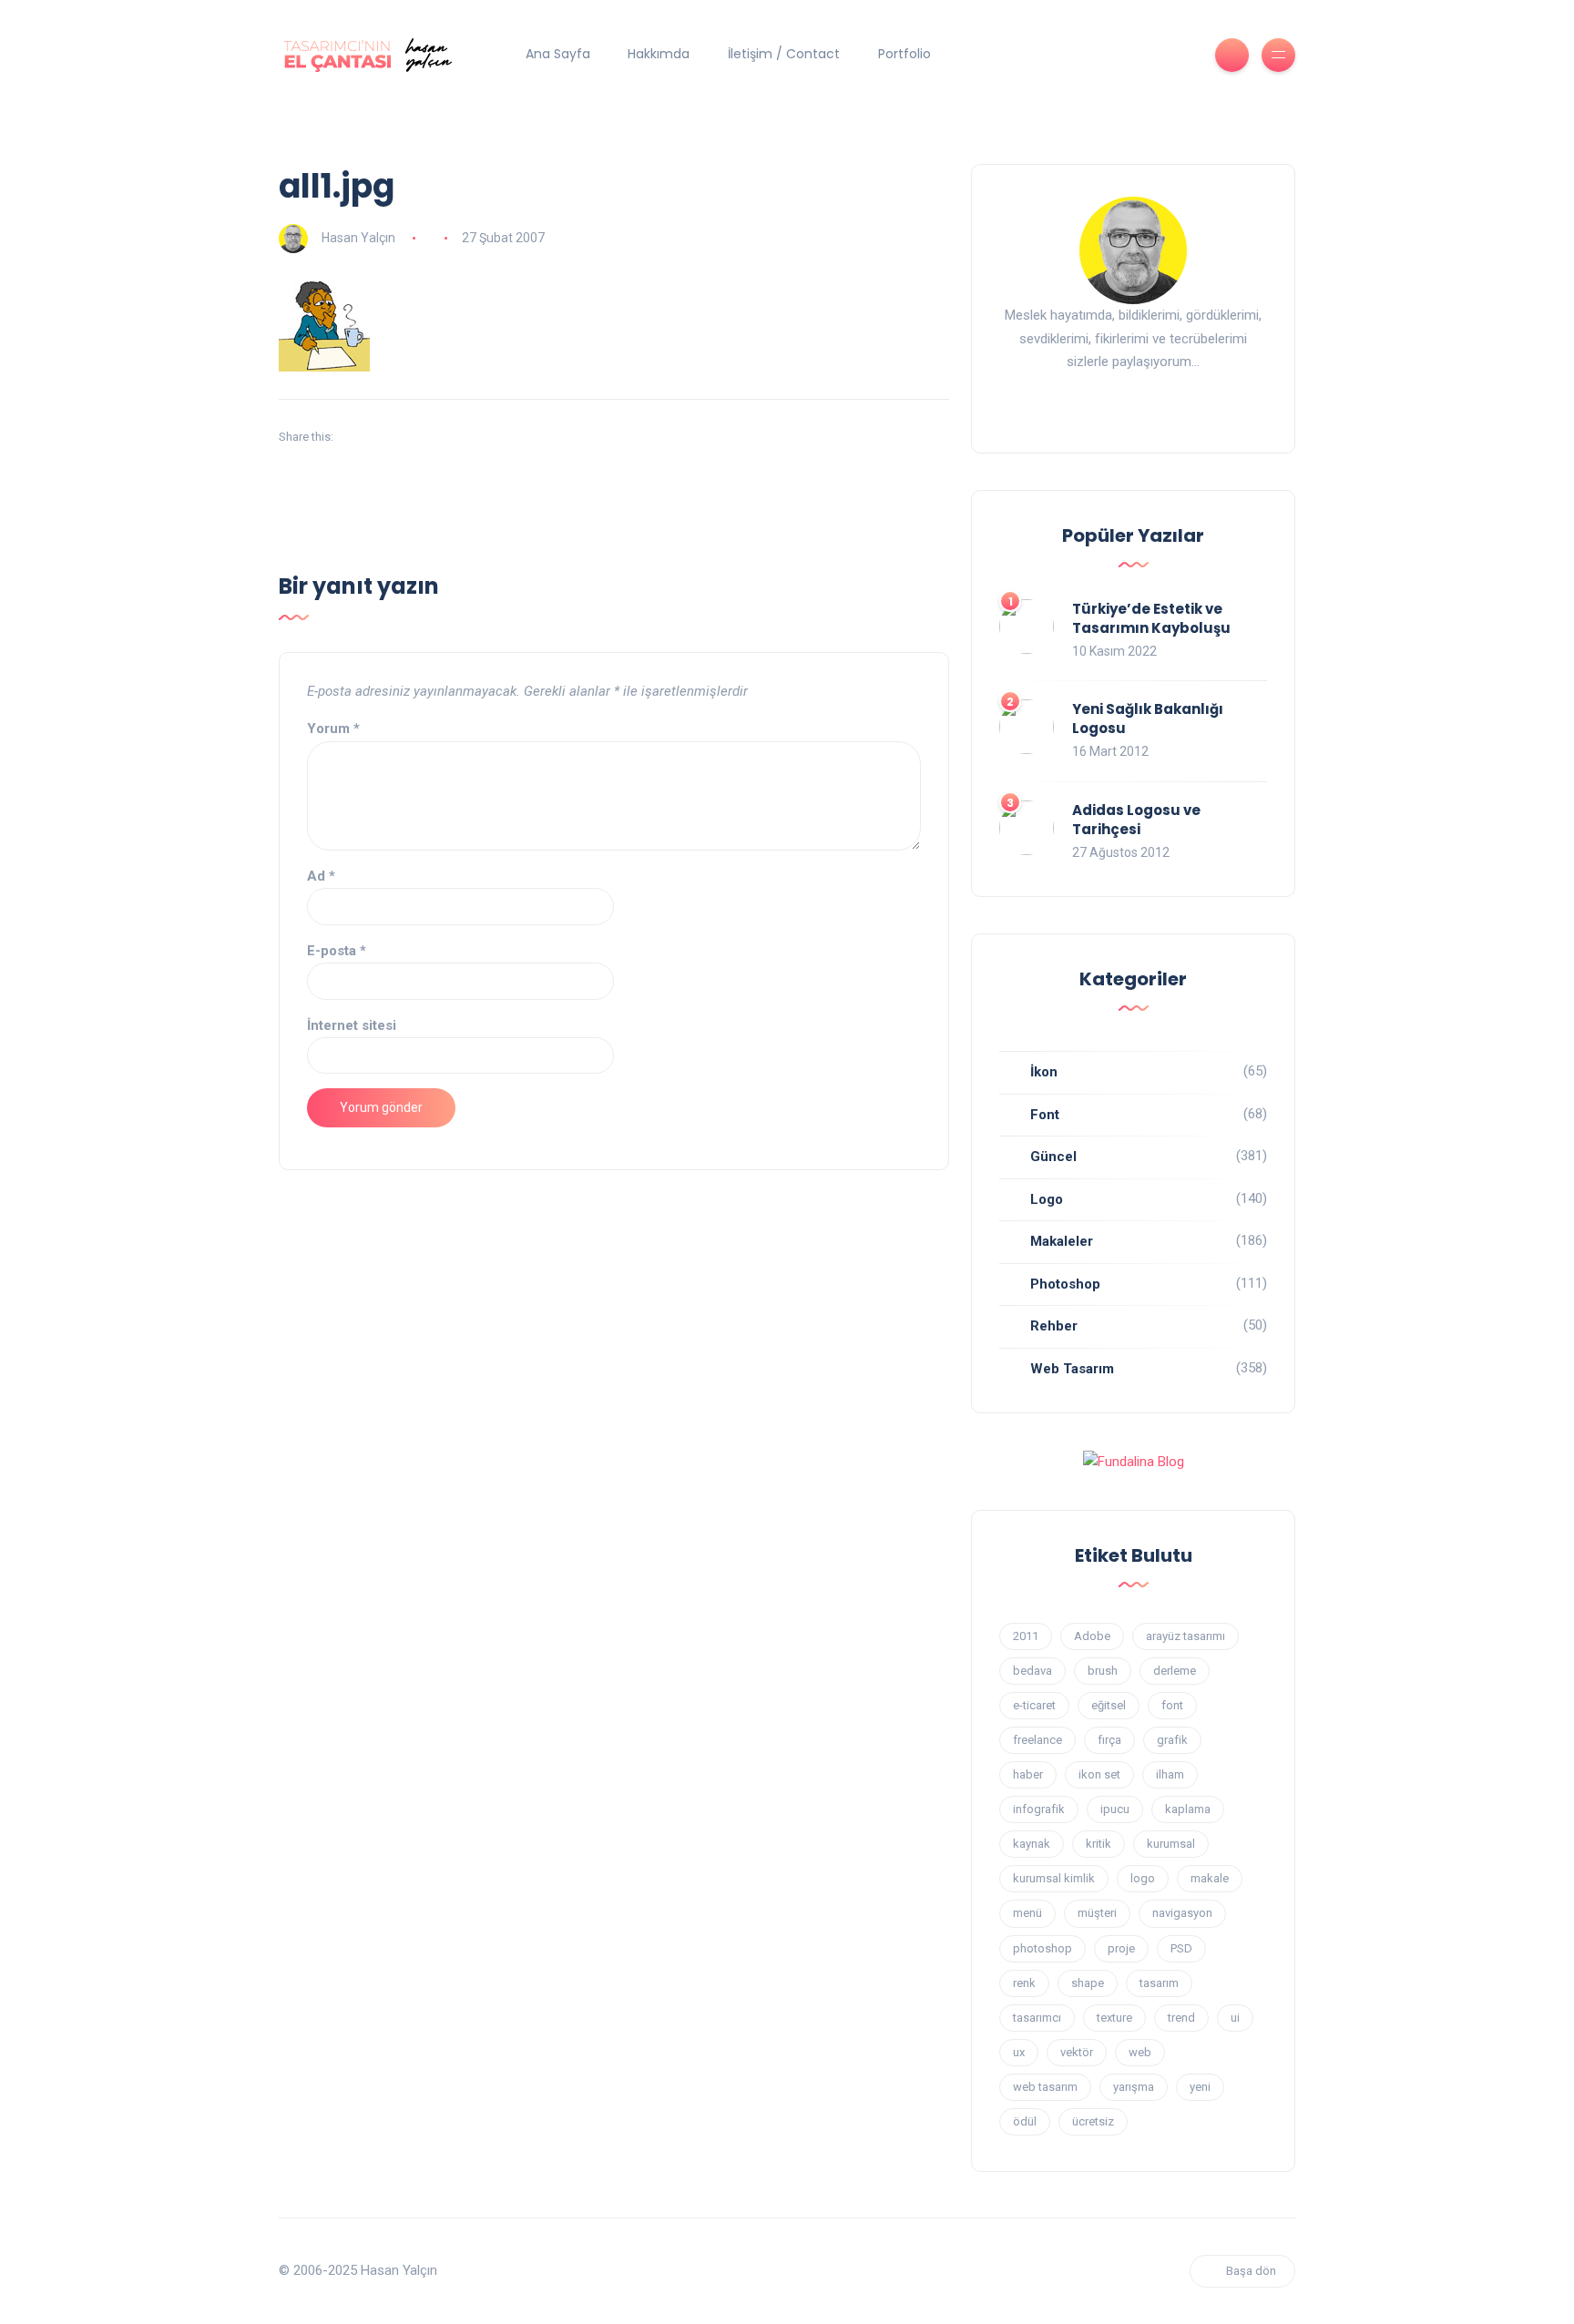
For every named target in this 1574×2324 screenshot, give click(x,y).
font (1172, 1705)
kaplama (1188, 1809)
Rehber (1054, 1326)
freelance (1037, 1740)
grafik (1172, 1740)
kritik (1099, 1844)
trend (1181, 2018)
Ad (321, 876)
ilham (1170, 1774)
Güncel (1053, 1157)
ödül (1025, 2121)
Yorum (333, 729)
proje (1121, 1948)
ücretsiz (1093, 2121)
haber (1028, 1774)
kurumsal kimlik (1054, 1878)
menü (1027, 1913)
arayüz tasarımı (1186, 1636)
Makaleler (1062, 1241)
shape (1088, 1983)
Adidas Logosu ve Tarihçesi (1136, 820)
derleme (1175, 1671)
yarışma (1134, 2087)
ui (1235, 2018)
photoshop (1043, 1948)
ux (1019, 2052)
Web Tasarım (1072, 1369)
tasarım (1159, 1983)
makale (1210, 1878)
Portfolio (905, 54)
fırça (1109, 1740)
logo (1143, 1878)
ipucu (1115, 1809)
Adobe (1092, 1636)
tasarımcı (1037, 2018)
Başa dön (1251, 2271)
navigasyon (1182, 1913)
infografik (1039, 1809)
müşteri (1097, 1913)
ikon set (1099, 1774)
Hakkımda (659, 54)
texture (1114, 2018)
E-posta (337, 951)
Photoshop (1065, 1284)
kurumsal (1171, 1844)
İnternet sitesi (352, 1025)
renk (1024, 1983)
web (1140, 2052)
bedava (1032, 1671)
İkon (1044, 1072)
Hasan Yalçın (358, 238)
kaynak (1032, 1844)
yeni (1200, 2087)
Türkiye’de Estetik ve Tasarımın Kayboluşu (1151, 618)
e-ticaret (1034, 1705)
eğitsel (1109, 1705)
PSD (1181, 1948)
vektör (1077, 2052)
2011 (1026, 1636)
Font (1045, 1115)
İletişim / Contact (784, 54)
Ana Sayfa (558, 54)
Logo (1047, 1199)
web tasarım (1045, 2087)
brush (1103, 1671)
